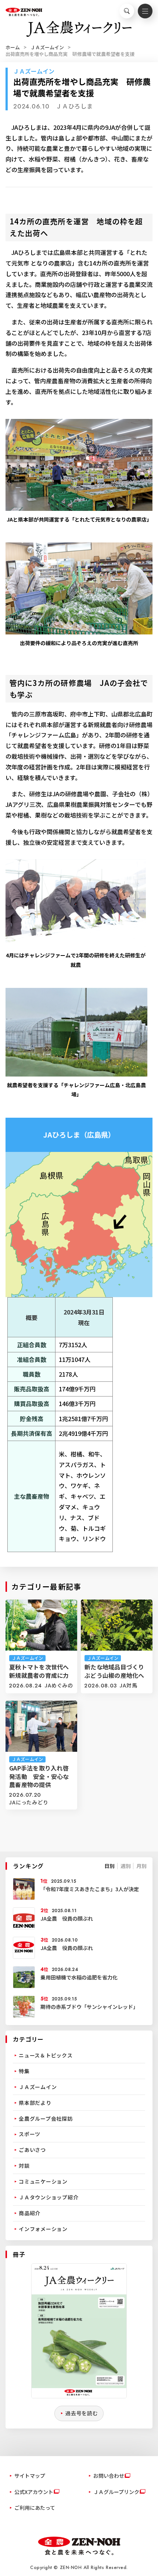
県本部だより (35, 2103)
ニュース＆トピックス (46, 2055)
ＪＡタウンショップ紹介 (49, 2197)
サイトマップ (30, 2476)
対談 (24, 2166)
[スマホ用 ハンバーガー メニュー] (145, 11)
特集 (24, 2071)
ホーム (13, 47)
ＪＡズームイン (47, 47)
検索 (127, 11)
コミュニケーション (43, 2181)
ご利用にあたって (35, 2508)
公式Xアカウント (34, 2492)
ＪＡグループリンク (116, 2492)
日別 (109, 1866)
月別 (141, 1866)
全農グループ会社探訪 (46, 2118)
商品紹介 (30, 2213)
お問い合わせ (109, 2476)
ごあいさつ (32, 2150)
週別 (126, 1866)
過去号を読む (82, 2413)
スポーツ (30, 2134)
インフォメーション (43, 2229)
